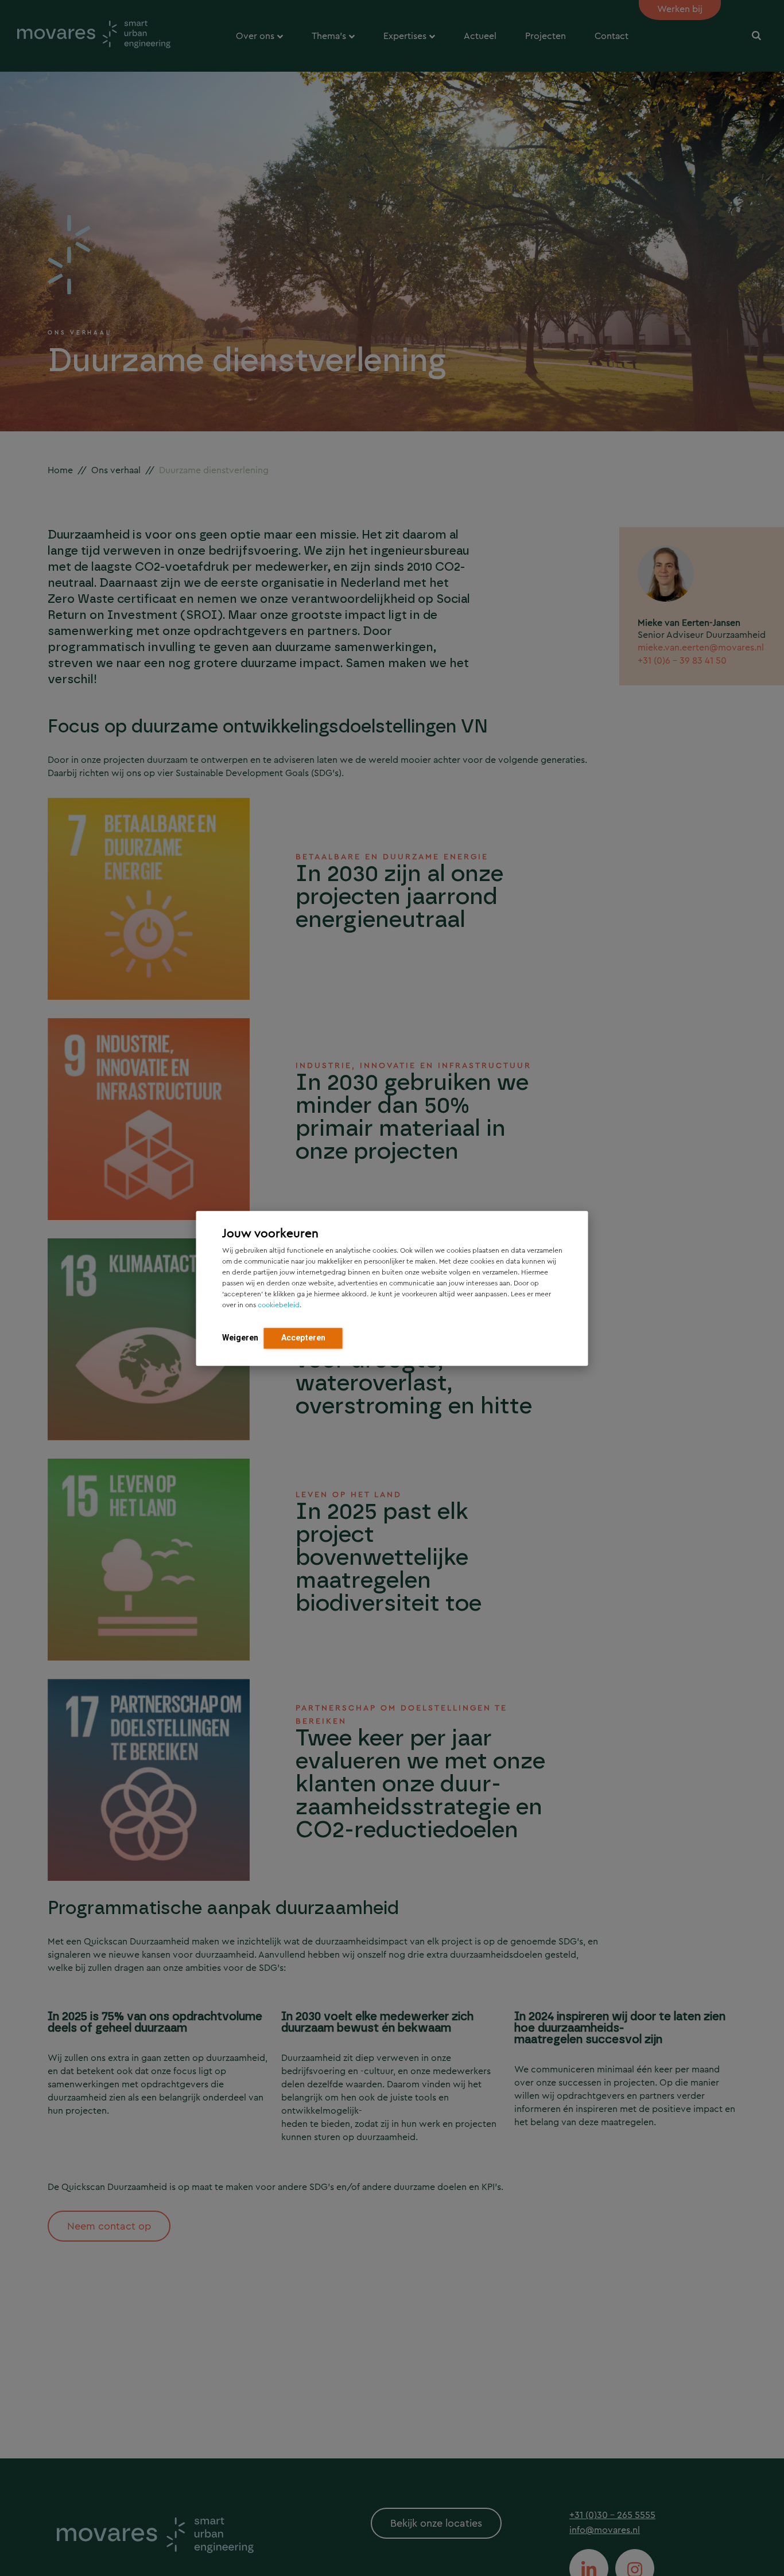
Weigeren (240, 1337)
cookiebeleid (279, 1304)
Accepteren (303, 1337)
